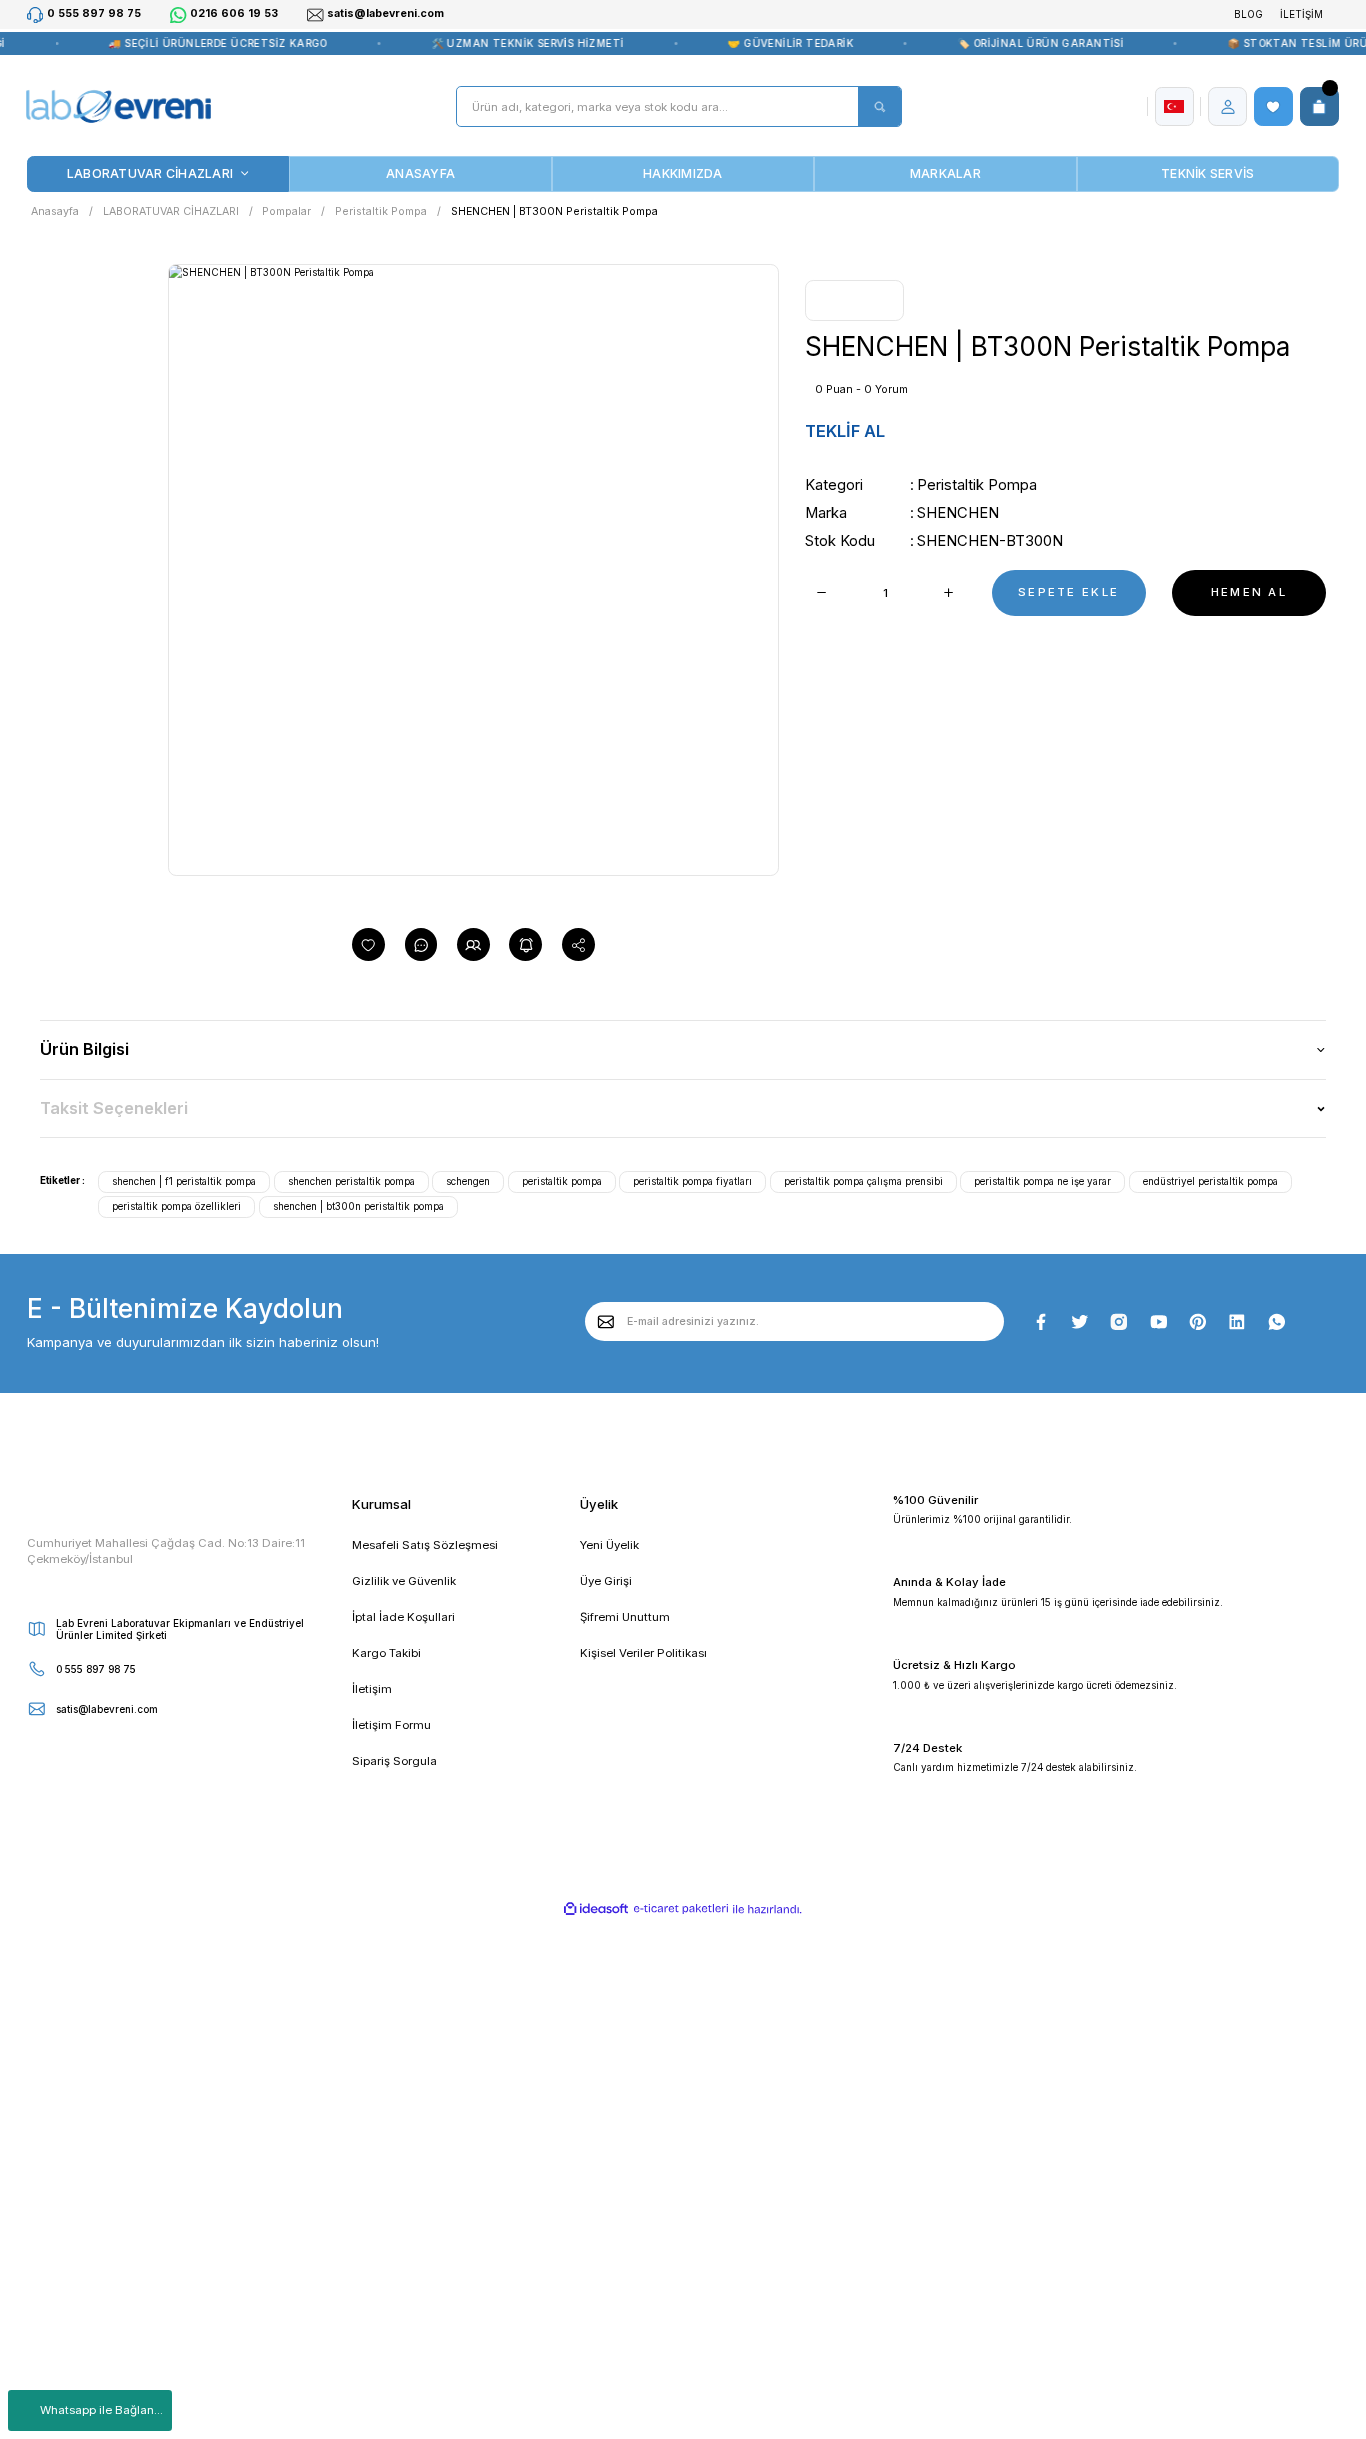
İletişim (372, 1689)
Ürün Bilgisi (84, 1049)
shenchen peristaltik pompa (351, 1181)
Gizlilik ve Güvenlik (404, 1581)
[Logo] (118, 107)
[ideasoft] (597, 1909)
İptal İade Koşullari (403, 1617)
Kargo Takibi (386, 1653)
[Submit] (606, 1321)
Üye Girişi (606, 1581)
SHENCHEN (958, 513)
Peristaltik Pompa (977, 485)
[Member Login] (1228, 107)
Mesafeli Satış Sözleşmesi (425, 1545)
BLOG (1248, 14)
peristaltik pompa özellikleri (176, 1206)
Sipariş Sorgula (394, 1761)
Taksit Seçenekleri (114, 1108)
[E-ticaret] (681, 1909)
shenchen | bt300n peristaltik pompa (358, 1206)
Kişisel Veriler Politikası (643, 1653)
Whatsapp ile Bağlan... (101, 2410)
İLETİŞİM (1301, 14)
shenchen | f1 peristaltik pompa (184, 1181)
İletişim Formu (391, 1725)
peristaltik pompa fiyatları (692, 1181)
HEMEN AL (1249, 592)
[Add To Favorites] (368, 944)
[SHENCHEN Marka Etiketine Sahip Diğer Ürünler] (854, 300)
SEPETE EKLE (1068, 592)
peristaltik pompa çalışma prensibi (863, 1181)
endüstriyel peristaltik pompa (1210, 1181)
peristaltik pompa (562, 1181)
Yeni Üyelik (609, 1545)
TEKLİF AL (845, 431)
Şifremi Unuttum (625, 1617)
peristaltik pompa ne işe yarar (1042, 1181)
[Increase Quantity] (949, 593)
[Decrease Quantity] (821, 593)
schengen (468, 1181)
